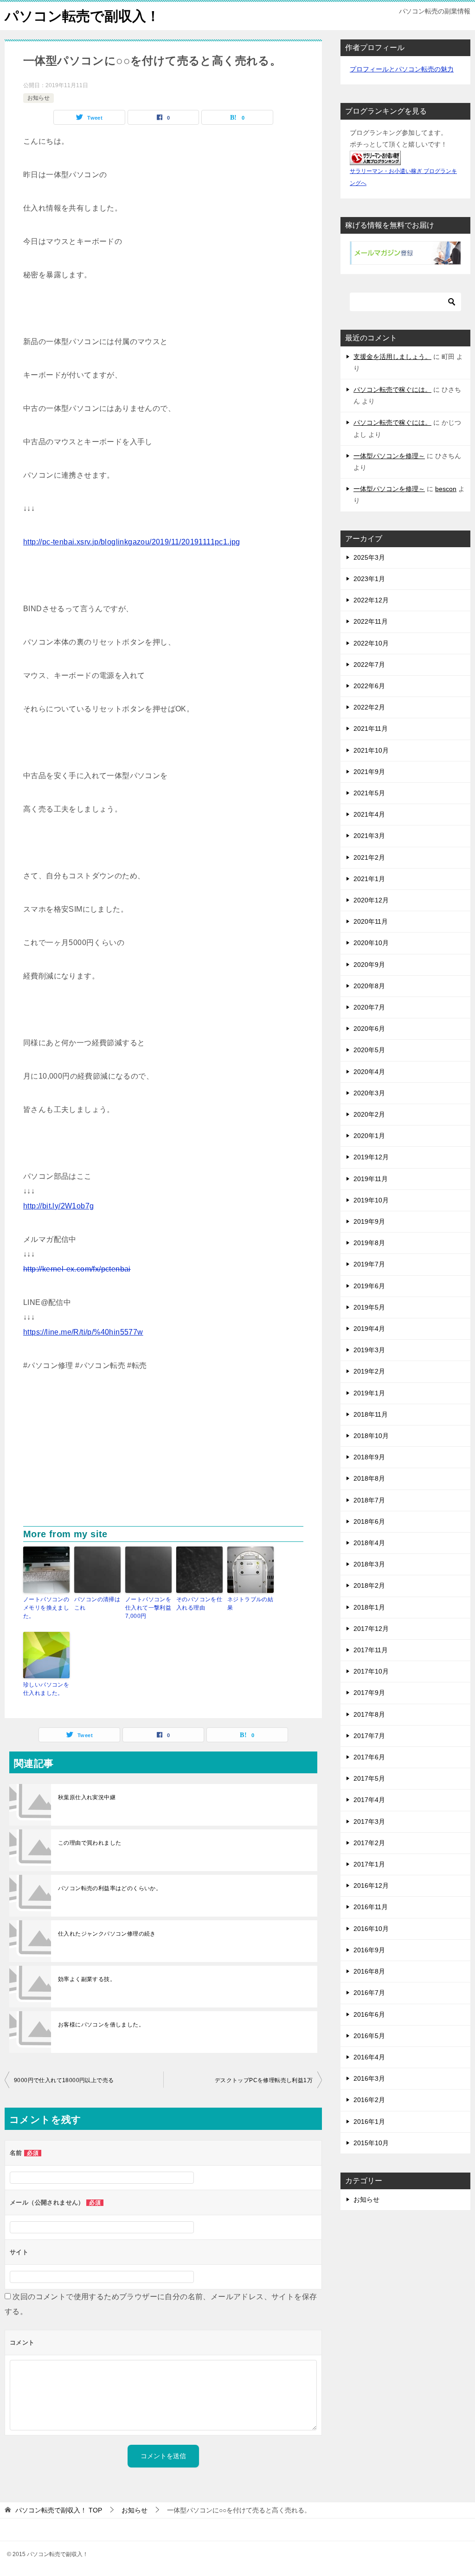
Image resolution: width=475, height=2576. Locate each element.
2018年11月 (371, 1414)
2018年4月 (369, 1543)
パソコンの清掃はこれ (97, 1604)
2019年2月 (369, 1371)
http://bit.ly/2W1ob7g (58, 1206)
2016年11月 (371, 1907)
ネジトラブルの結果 (250, 1604)
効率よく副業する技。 (87, 1979)
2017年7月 (369, 1736)
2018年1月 (369, 1607)
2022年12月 (371, 600)
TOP (59, 2510)
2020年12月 (371, 900)
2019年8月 (369, 1243)
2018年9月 (369, 1457)
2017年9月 (369, 1693)
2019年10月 (371, 1200)
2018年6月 (369, 1521)
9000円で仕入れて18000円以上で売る (64, 2080)
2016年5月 (369, 2036)
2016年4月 (369, 2057)
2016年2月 (369, 2100)
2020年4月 (369, 1072)
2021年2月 (369, 857)
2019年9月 (369, 1221)
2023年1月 (369, 579)
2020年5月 (369, 1050)
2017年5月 (369, 1778)
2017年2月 (369, 1843)
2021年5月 (369, 793)
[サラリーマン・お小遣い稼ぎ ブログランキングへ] (375, 159)
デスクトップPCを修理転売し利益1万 (264, 2080)
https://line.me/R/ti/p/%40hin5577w (83, 1332)
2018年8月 (369, 1478)
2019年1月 (369, 1393)
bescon (446, 489)
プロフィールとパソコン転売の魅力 (402, 69)
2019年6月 (369, 1286)
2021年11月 (371, 729)
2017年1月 (369, 1864)
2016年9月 (369, 1950)
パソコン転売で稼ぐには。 (392, 390)
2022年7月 (369, 665)
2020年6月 (369, 1029)
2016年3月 (369, 2078)
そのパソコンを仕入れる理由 (199, 1604)
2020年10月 (371, 943)
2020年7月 (369, 1007)
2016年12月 (371, 1886)
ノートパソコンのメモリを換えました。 (46, 1608)
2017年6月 (369, 1757)
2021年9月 (369, 772)
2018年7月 (369, 1500)
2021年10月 (371, 750)
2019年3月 (369, 1350)
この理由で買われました (90, 1843)
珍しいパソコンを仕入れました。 (46, 1689)
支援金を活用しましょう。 (392, 357)
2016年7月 (369, 1993)
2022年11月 (371, 621)
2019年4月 (369, 1329)
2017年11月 (371, 1650)
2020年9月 (369, 965)
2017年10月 (371, 1671)
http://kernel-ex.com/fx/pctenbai (77, 1269)
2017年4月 (369, 1800)
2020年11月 (371, 921)
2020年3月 (369, 1093)
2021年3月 (369, 836)
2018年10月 (371, 1436)
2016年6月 (369, 2014)
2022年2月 (369, 707)
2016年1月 (369, 2122)
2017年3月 (369, 1822)
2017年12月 (371, 1629)
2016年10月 (371, 1929)
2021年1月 (369, 879)
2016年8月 (369, 1971)
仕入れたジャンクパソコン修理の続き (107, 1934)
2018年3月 (369, 1564)
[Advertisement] (163, 1457)
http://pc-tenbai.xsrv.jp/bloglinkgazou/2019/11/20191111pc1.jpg (132, 542)
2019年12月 (371, 1157)
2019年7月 (369, 1264)
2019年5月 (369, 1307)
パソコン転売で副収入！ (82, 16)
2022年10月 (371, 643)
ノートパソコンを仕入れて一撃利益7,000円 (148, 1608)
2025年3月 (369, 557)
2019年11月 (371, 1179)
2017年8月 (369, 1714)
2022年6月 (369, 686)
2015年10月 (371, 2143)
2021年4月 (369, 814)
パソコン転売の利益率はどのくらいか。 (110, 1888)
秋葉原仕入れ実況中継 (87, 1797)
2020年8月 (369, 986)
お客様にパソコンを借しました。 (101, 2025)
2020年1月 (369, 1136)
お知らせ (39, 98)
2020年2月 (369, 1114)
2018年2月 (369, 1585)
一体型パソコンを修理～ (389, 456)
